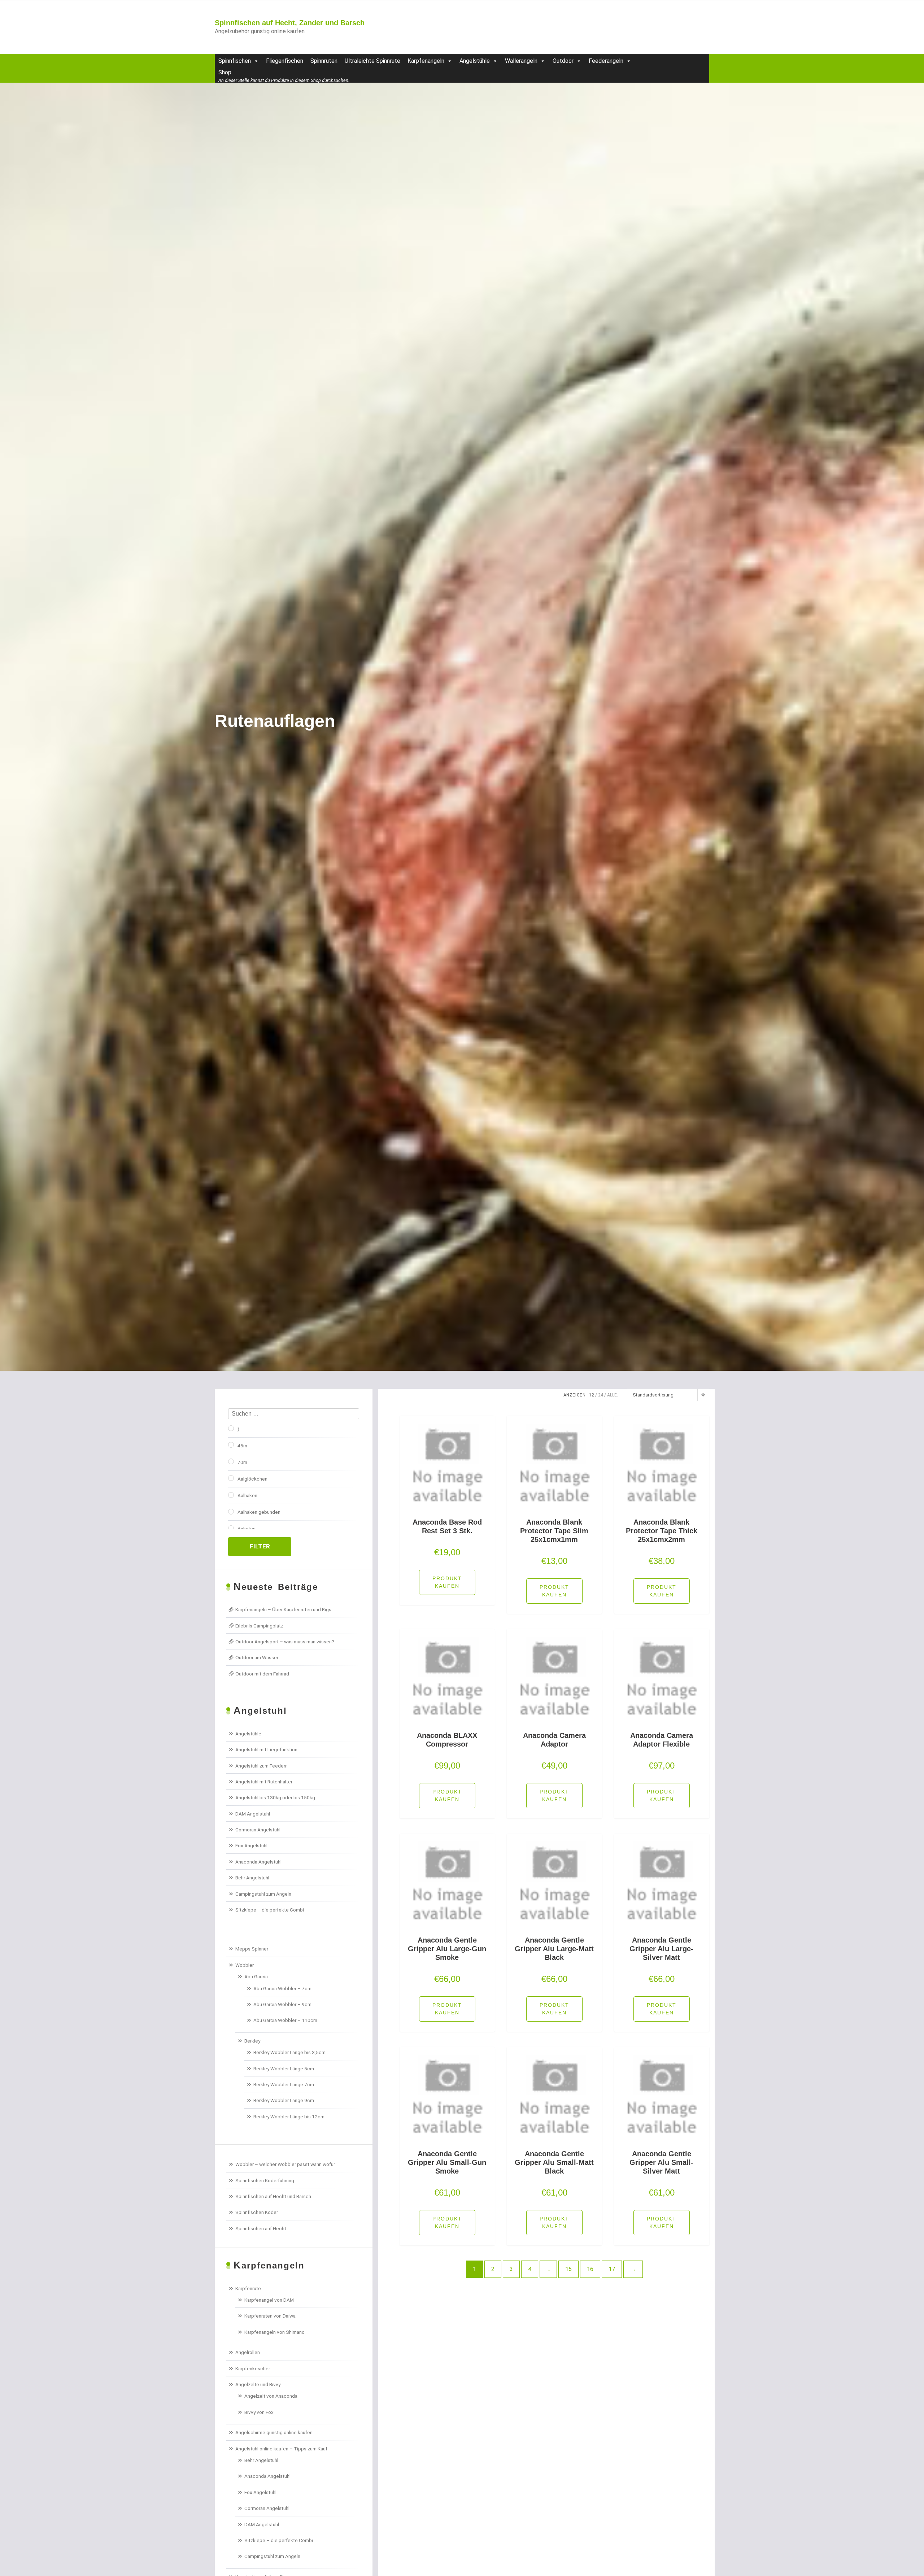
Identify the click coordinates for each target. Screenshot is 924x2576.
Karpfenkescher (253, 2368)
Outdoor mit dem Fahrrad (262, 1674)
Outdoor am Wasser (257, 1657)
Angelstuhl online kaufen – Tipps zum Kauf (281, 2449)
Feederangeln (606, 61)
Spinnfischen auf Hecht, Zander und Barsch (290, 23)
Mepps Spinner (252, 1949)
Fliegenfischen (285, 61)
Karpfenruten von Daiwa (270, 2316)
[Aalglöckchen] (231, 1478)
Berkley (252, 2041)
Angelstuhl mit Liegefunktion (266, 1749)
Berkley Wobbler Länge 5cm (284, 2069)
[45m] (231, 1445)
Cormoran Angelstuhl (258, 1830)
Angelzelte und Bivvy (258, 2384)
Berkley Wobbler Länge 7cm (284, 2084)
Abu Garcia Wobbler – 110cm (285, 2020)
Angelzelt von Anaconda (271, 2396)
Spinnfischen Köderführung (265, 2180)
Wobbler (245, 1965)
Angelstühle (475, 61)
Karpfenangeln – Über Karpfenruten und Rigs (283, 1609)
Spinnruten (324, 61)
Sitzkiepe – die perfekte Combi (270, 1910)
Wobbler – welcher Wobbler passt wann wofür (285, 2164)
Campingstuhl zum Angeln (263, 1894)
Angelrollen (248, 2352)
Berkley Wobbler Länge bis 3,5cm (289, 2052)
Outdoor (563, 61)
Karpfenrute (248, 2288)
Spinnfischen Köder (257, 2212)
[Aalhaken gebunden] (231, 1512)
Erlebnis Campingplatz (259, 1626)
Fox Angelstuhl (251, 1845)
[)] (231, 1428)
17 (612, 2269)
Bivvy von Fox (259, 2412)
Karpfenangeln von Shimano (274, 2332)
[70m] (231, 1461)
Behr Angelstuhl (252, 1878)
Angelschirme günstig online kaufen (274, 2432)
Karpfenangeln (426, 61)
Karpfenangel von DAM (269, 2300)
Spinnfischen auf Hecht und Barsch (273, 2196)
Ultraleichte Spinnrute (372, 61)
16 (590, 2269)
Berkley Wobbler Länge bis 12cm (289, 2117)
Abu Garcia (256, 1976)
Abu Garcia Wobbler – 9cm (282, 2004)
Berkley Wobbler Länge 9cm (284, 2100)
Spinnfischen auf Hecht (261, 2228)
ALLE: (613, 1395)
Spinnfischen (235, 61)
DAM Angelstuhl (253, 1814)
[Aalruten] (231, 1528)
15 (568, 2269)
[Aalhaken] (231, 1495)
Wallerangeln (521, 61)
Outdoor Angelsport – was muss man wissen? (285, 1642)
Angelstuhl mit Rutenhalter (264, 1782)
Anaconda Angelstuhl (258, 1862)
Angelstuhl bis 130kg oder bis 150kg (275, 1797)
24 (601, 1395)
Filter (260, 1546)
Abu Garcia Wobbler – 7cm (282, 1988)
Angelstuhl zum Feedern (261, 1766)
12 (592, 1395)
